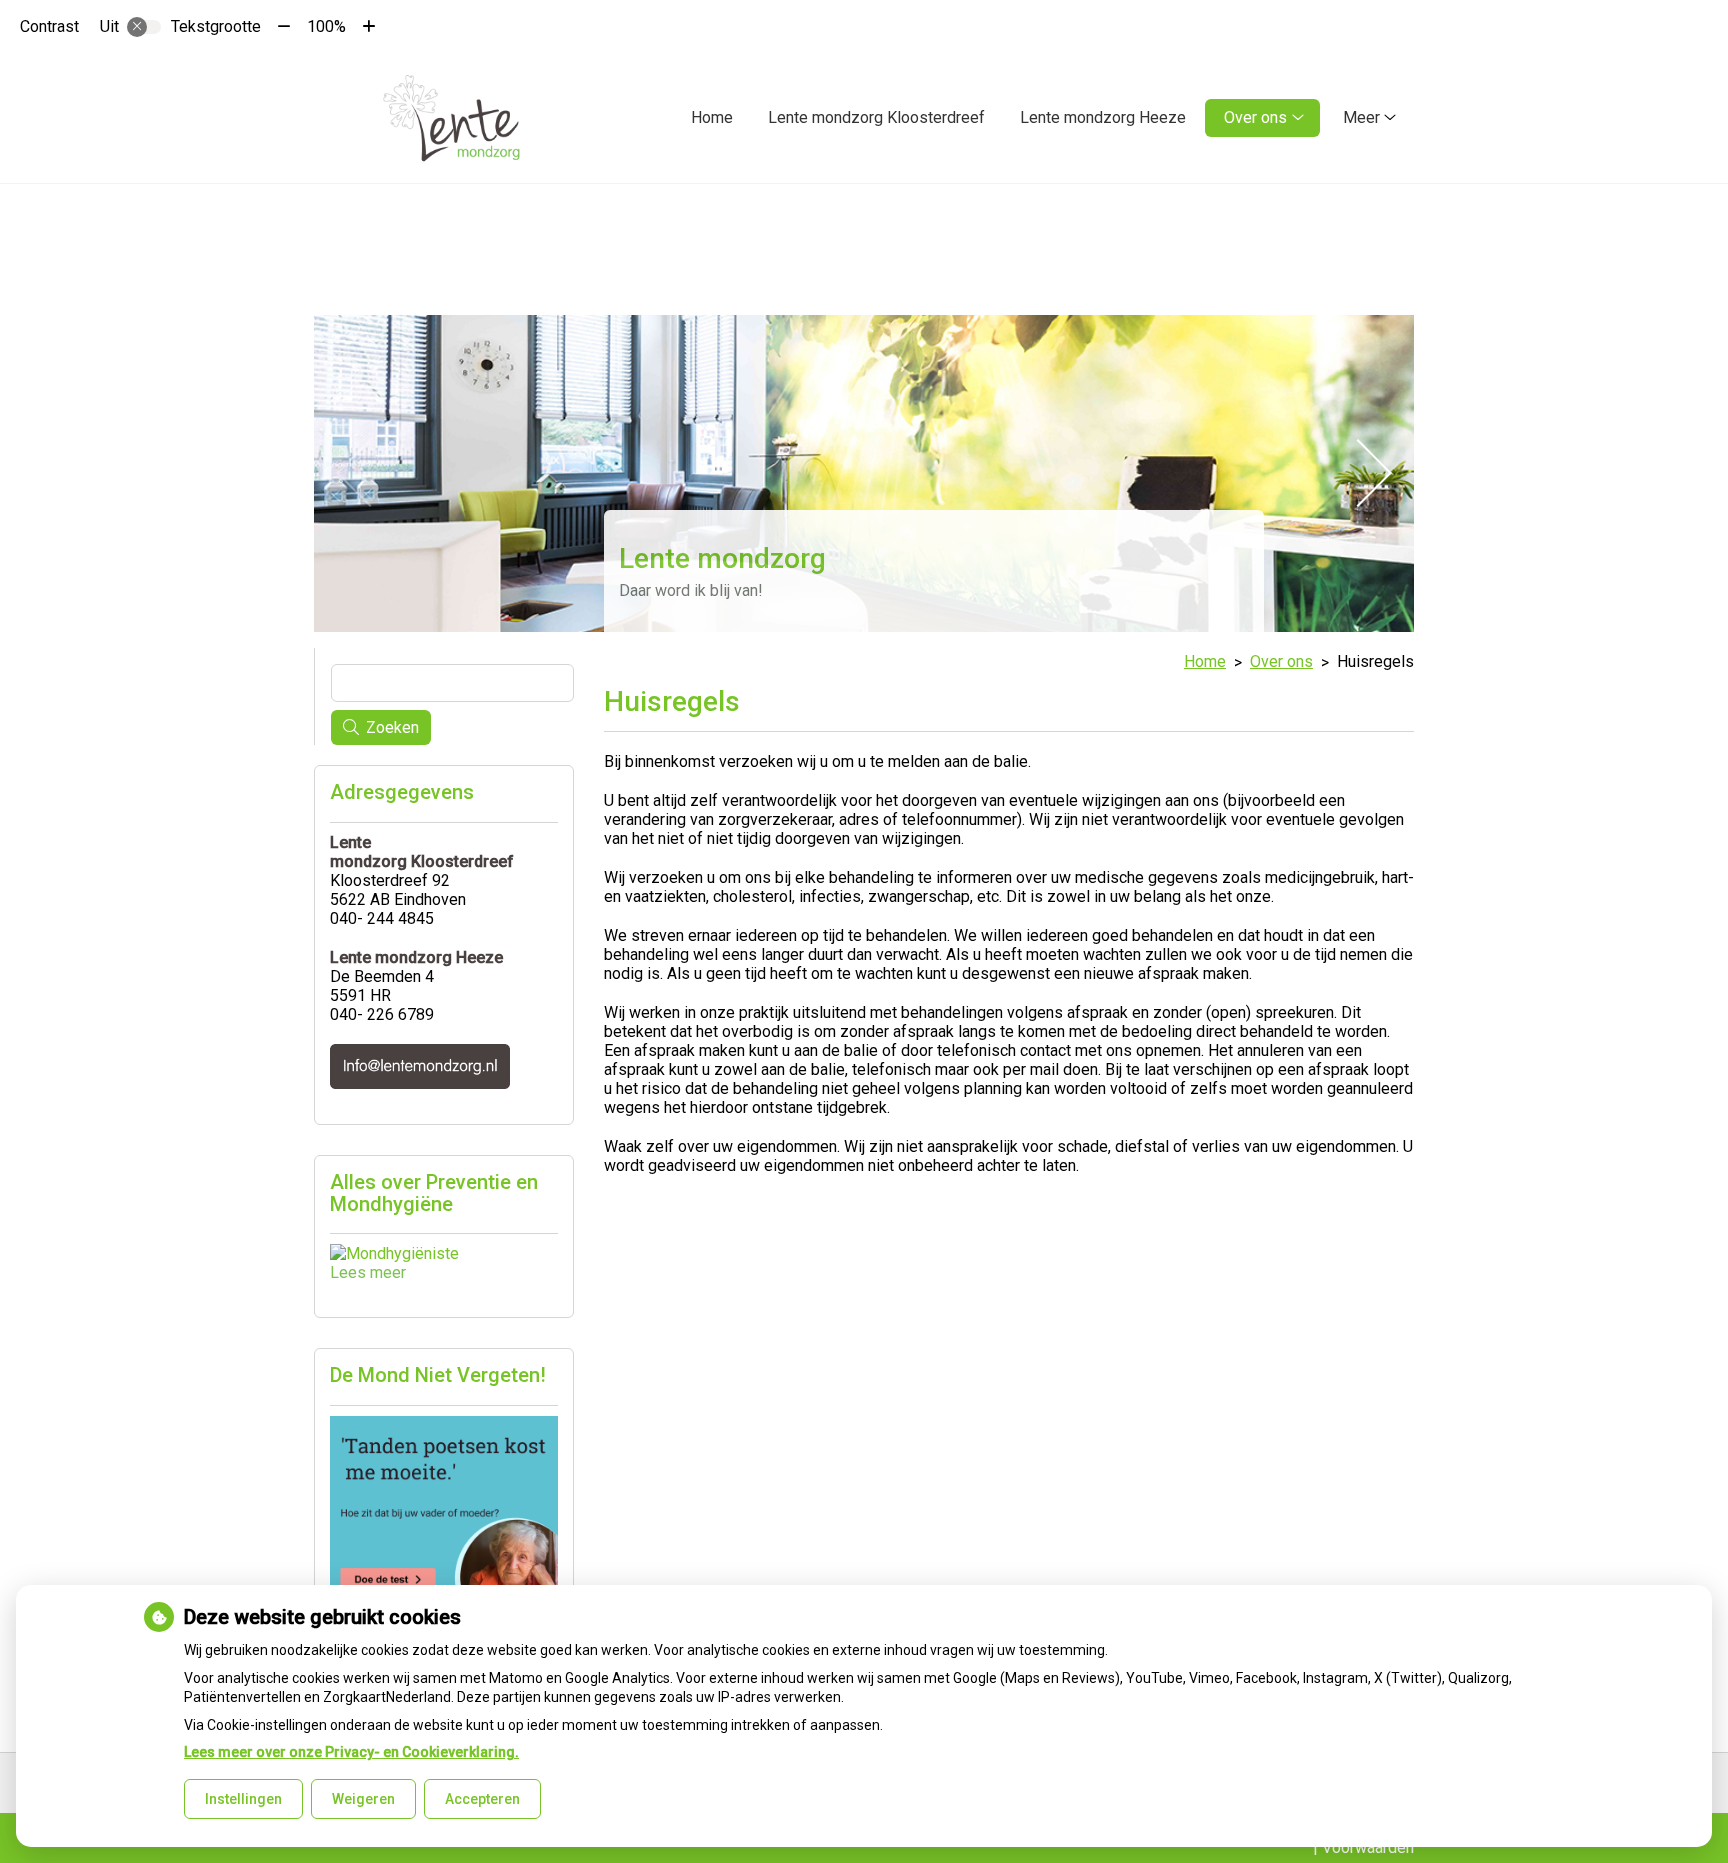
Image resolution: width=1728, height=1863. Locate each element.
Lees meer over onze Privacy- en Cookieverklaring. (351, 1752)
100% (326, 26)
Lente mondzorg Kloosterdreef (876, 117)
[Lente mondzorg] (451, 118)
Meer (1361, 117)
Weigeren (363, 1799)
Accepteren (482, 1799)
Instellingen (243, 1799)
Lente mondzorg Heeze (1103, 117)
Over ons (1255, 117)
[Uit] (144, 27)
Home (712, 117)
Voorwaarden (1368, 1847)
